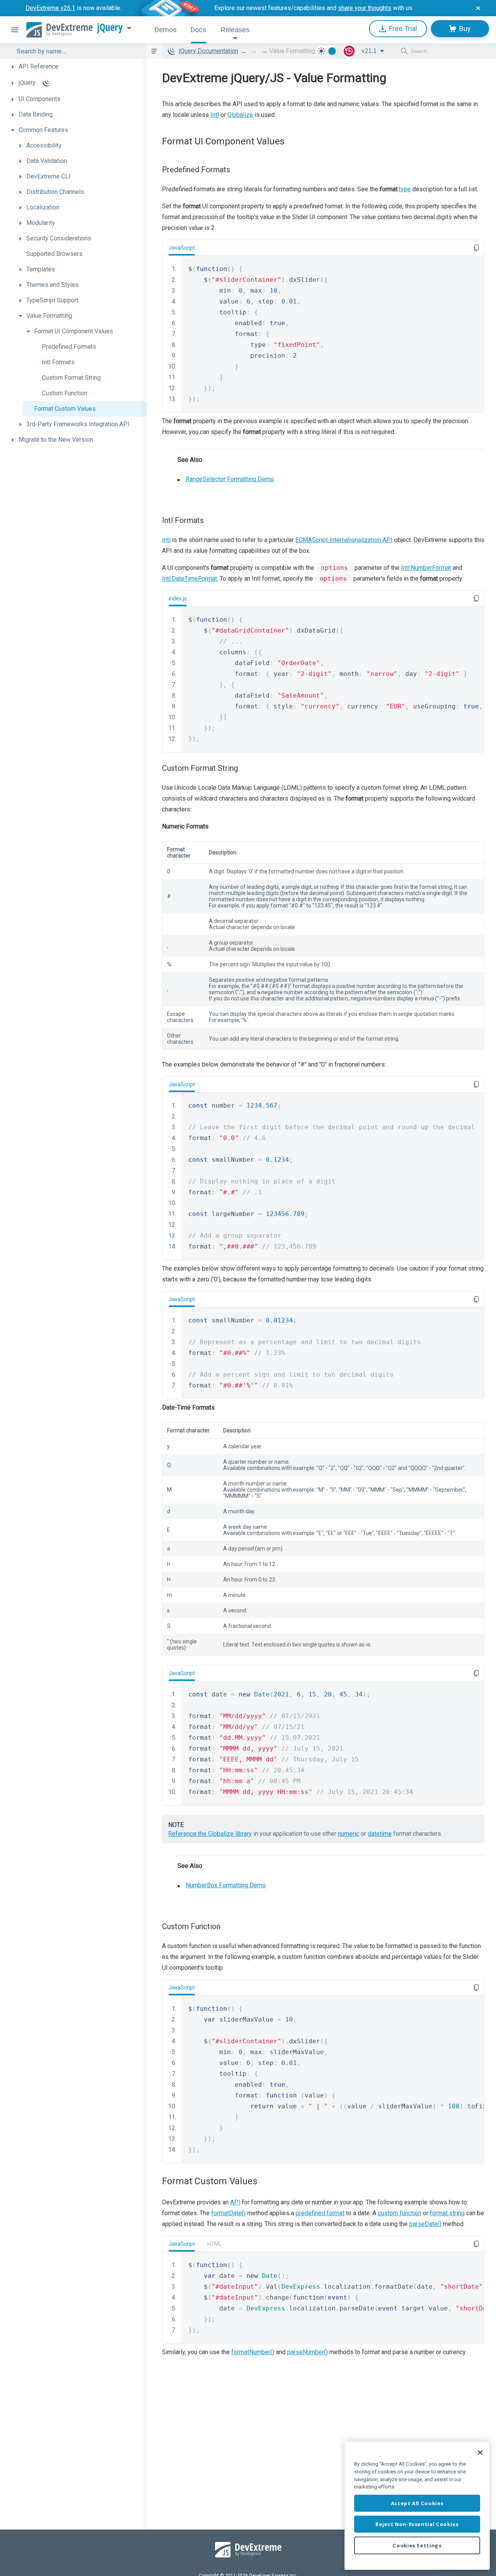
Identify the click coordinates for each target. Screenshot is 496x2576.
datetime (380, 1834)
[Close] (480, 2453)
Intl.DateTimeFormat (189, 579)
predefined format (320, 2213)
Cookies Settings (417, 2545)
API (235, 2202)
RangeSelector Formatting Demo (230, 479)
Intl (215, 115)
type (405, 189)
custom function (400, 2213)
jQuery (110, 27)
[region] (417, 2505)
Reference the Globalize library (210, 1834)
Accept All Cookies (417, 2503)
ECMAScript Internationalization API (344, 540)
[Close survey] (478, 8)
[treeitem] (77, 67)
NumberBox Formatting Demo (226, 1885)
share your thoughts (365, 8)
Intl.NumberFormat (426, 568)
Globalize (240, 115)
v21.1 (369, 51)
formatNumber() (253, 2352)
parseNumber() (307, 2352)
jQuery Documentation (209, 51)
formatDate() (228, 2213)
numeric (349, 1834)
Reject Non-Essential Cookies (417, 2524)
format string (447, 2213)
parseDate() (425, 2224)
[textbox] (77, 51)
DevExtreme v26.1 (50, 8)
